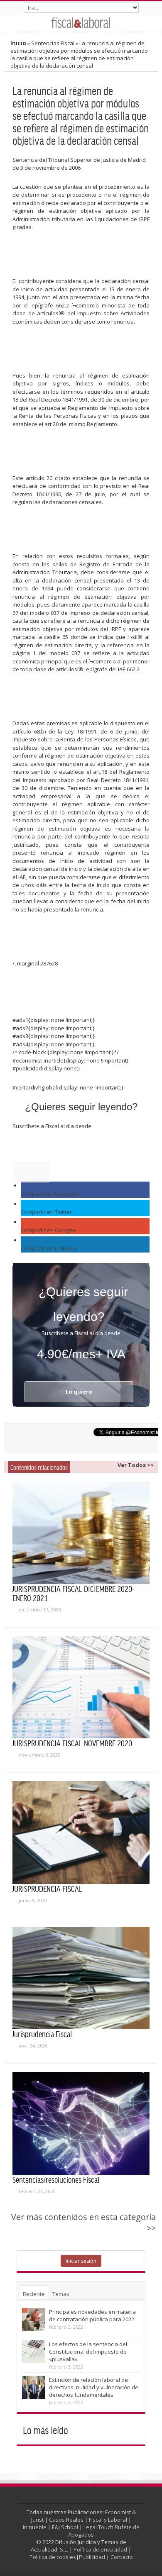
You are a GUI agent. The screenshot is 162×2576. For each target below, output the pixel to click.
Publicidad (92, 2557)
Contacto (122, 2557)
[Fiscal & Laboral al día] (81, 22)
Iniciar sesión (81, 2261)
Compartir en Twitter (46, 1212)
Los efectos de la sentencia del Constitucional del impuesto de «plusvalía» (88, 2352)
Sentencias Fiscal (53, 43)
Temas (61, 2294)
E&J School (65, 2527)
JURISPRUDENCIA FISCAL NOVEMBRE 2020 (72, 1743)
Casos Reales (66, 2520)
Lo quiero (31, 1172)
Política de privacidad (100, 2549)
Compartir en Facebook (50, 1194)
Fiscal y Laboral (108, 2520)
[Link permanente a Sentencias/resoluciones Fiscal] (81, 2123)
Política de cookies (53, 2557)
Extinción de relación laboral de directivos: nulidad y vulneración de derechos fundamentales (94, 2387)
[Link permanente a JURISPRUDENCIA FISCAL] (81, 1833)
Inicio (18, 43)
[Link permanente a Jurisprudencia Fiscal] (81, 1978)
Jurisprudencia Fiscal (42, 2034)
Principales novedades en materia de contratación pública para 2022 (92, 2315)
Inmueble (35, 2527)
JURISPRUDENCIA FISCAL (47, 1889)
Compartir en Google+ (48, 1230)
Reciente (34, 2294)
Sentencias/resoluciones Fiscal (56, 2179)
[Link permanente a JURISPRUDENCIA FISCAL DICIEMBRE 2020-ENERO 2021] (81, 1533)
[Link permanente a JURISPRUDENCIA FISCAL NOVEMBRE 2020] (81, 1687)
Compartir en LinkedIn (48, 1248)
